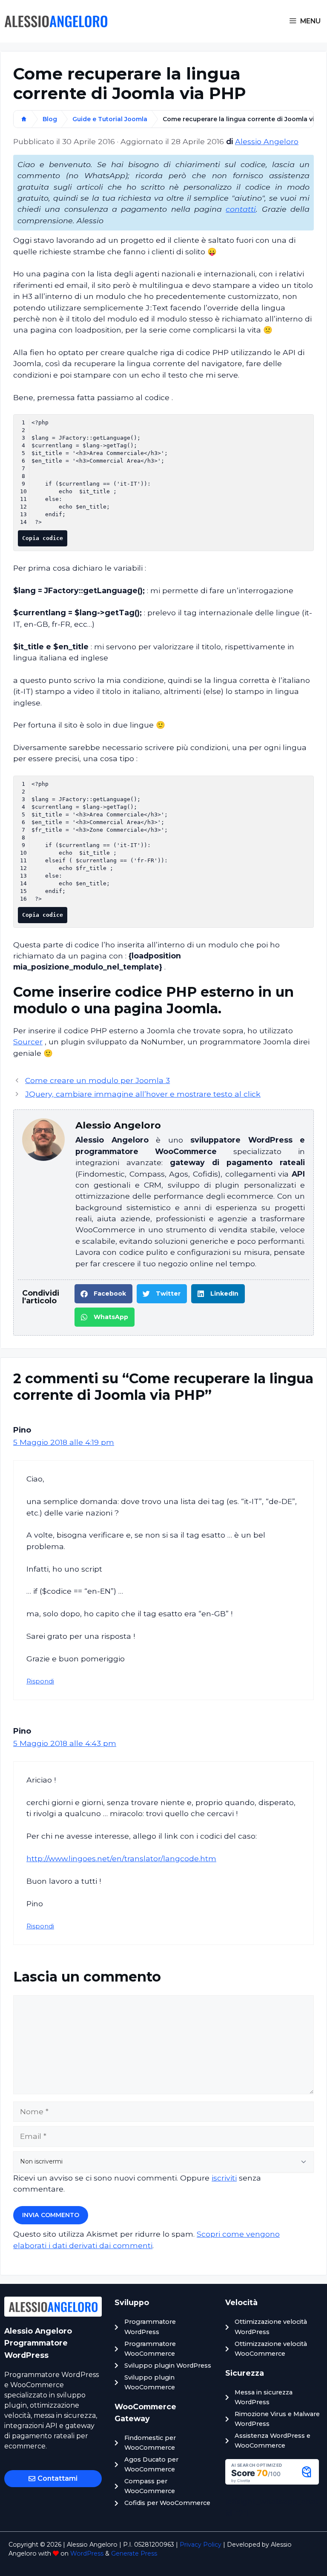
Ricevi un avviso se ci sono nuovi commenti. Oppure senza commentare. (137, 2183)
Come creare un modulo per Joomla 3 (98, 1080)
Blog (50, 119)
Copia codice (43, 538)
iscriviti (224, 2178)
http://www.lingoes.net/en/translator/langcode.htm (121, 1858)
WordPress (87, 2553)
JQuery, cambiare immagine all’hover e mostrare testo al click (143, 1094)
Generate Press (134, 2553)
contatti (241, 209)
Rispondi (40, 1681)
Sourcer (28, 1042)
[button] (103, 1294)
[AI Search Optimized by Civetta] (272, 2482)
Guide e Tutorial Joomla (110, 119)
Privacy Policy (201, 2545)
